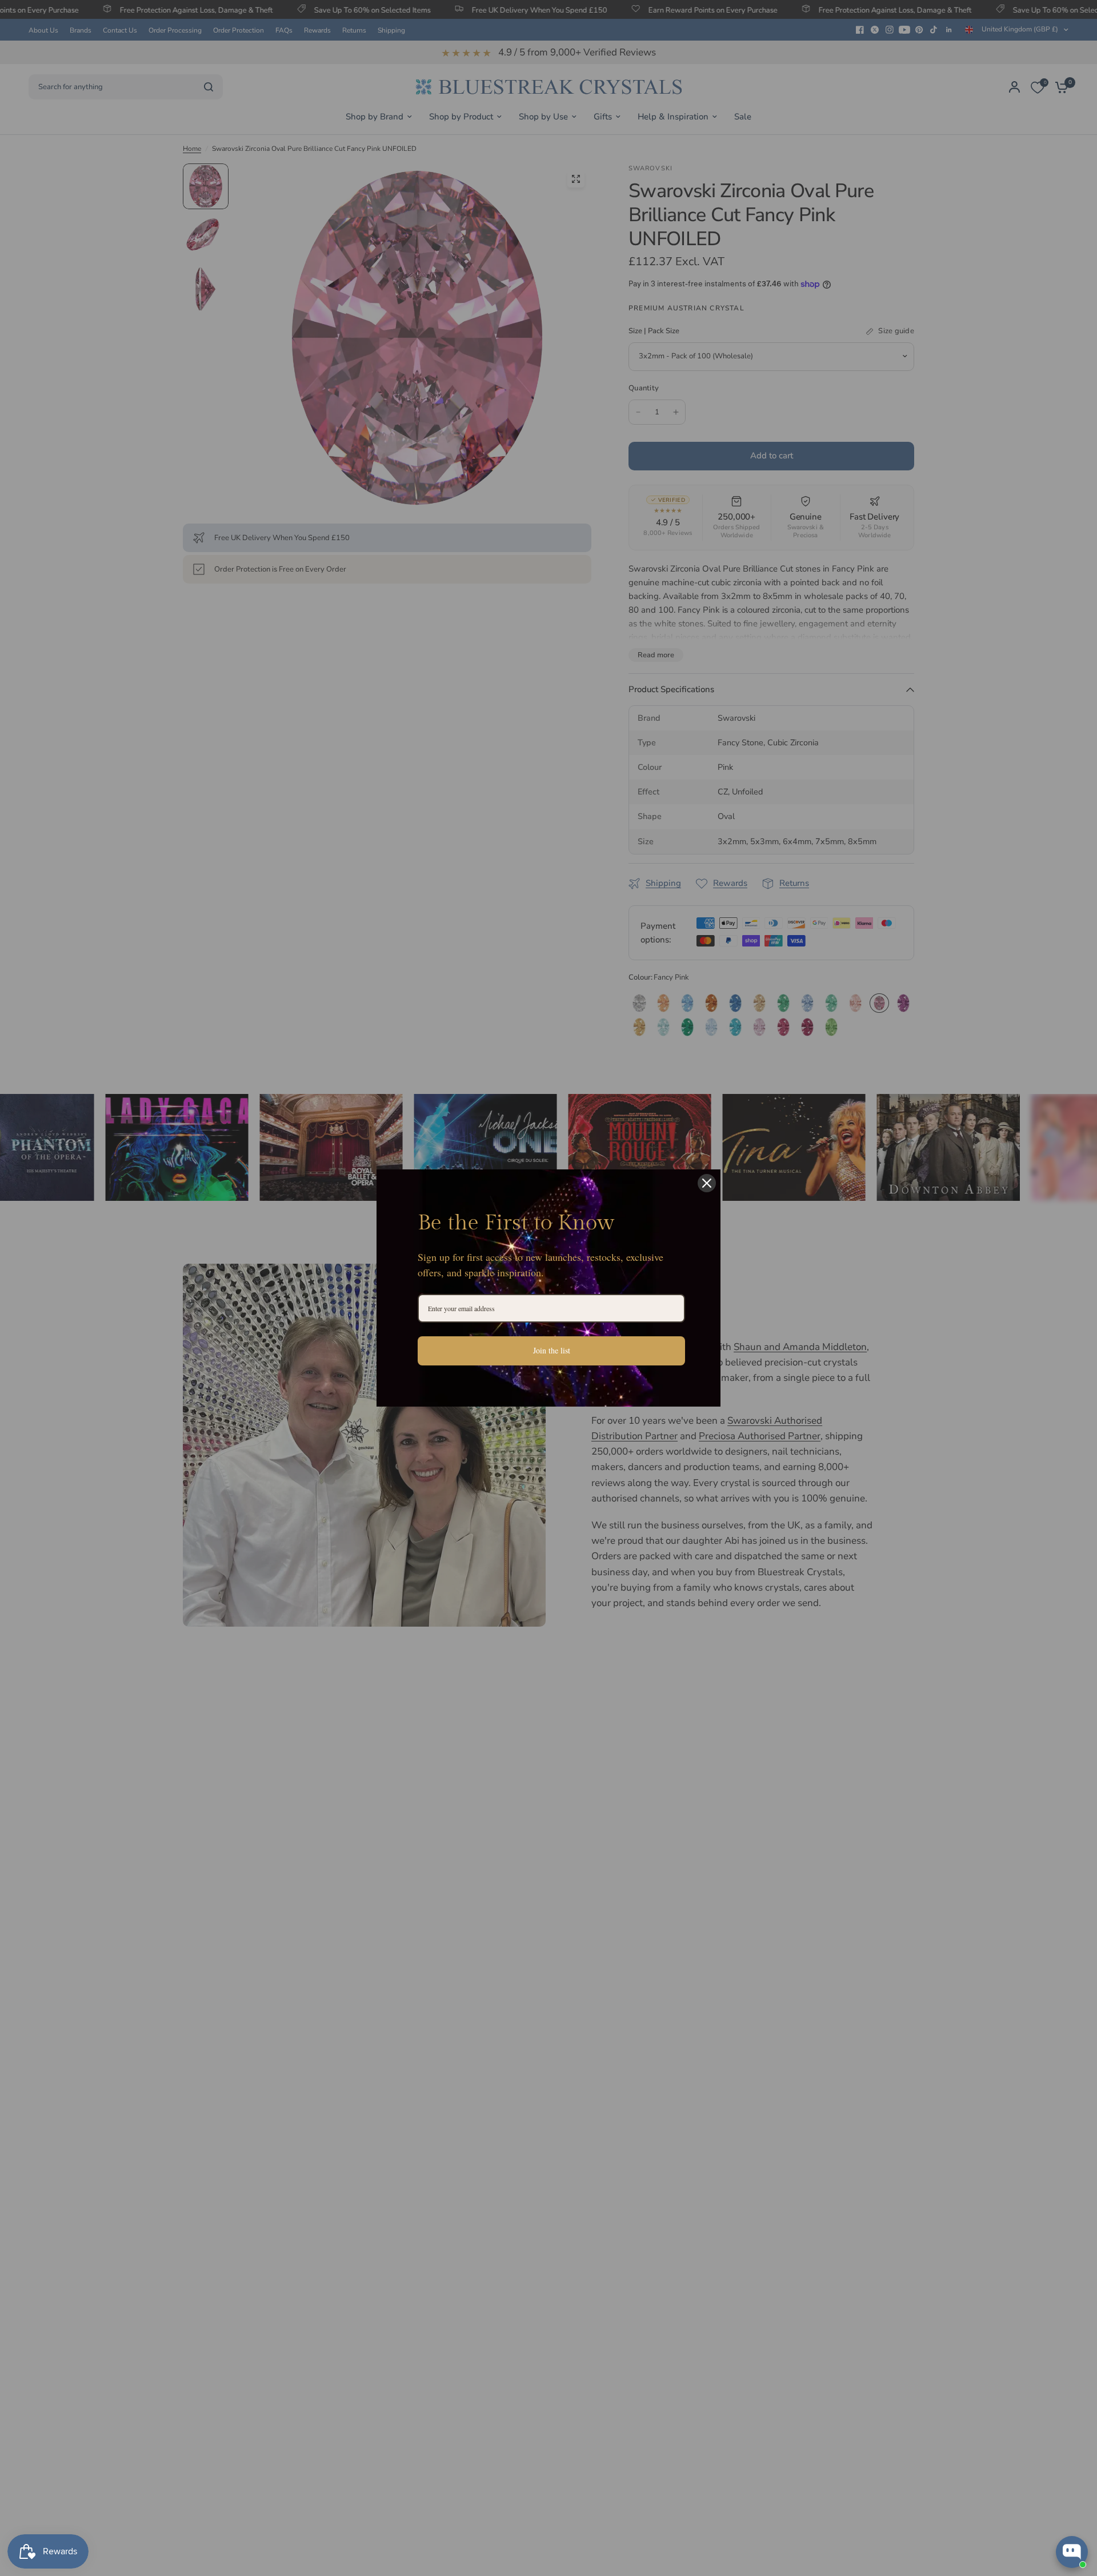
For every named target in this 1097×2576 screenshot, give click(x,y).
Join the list (552, 1350)
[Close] (707, 1183)
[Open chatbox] (1072, 2552)
